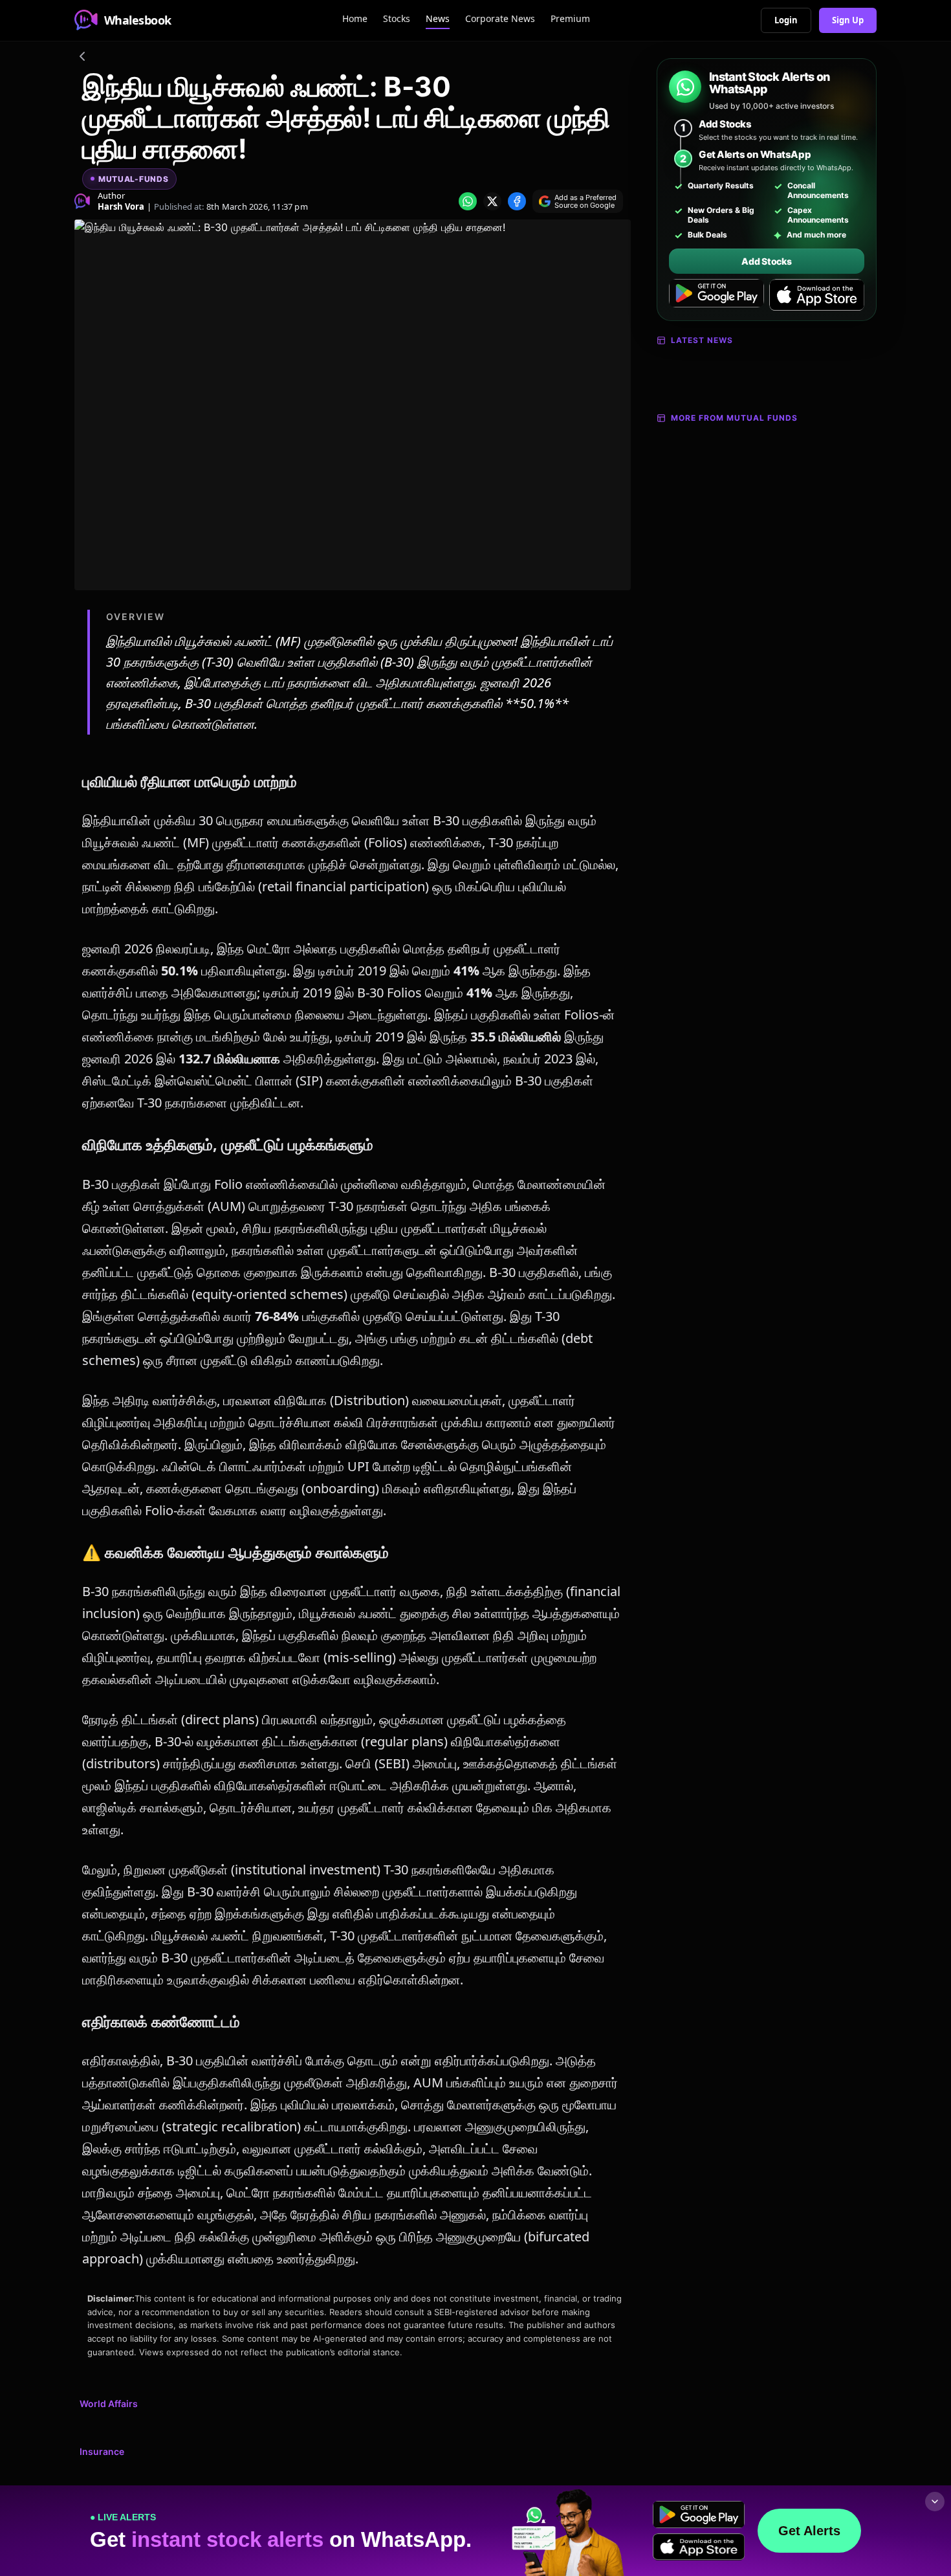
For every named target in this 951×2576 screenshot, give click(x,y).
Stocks (397, 18)
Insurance (102, 2451)
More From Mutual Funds (734, 418)
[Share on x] (492, 201)
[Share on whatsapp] (468, 201)
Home (355, 18)
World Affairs (109, 2404)
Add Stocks (766, 261)
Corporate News (500, 18)
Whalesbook (138, 20)
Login (786, 20)
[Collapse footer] (935, 2502)
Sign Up (848, 20)
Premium (570, 18)
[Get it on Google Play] (716, 295)
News (438, 18)
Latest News (702, 340)
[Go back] (82, 58)
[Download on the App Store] (817, 295)
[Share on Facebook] (517, 201)
